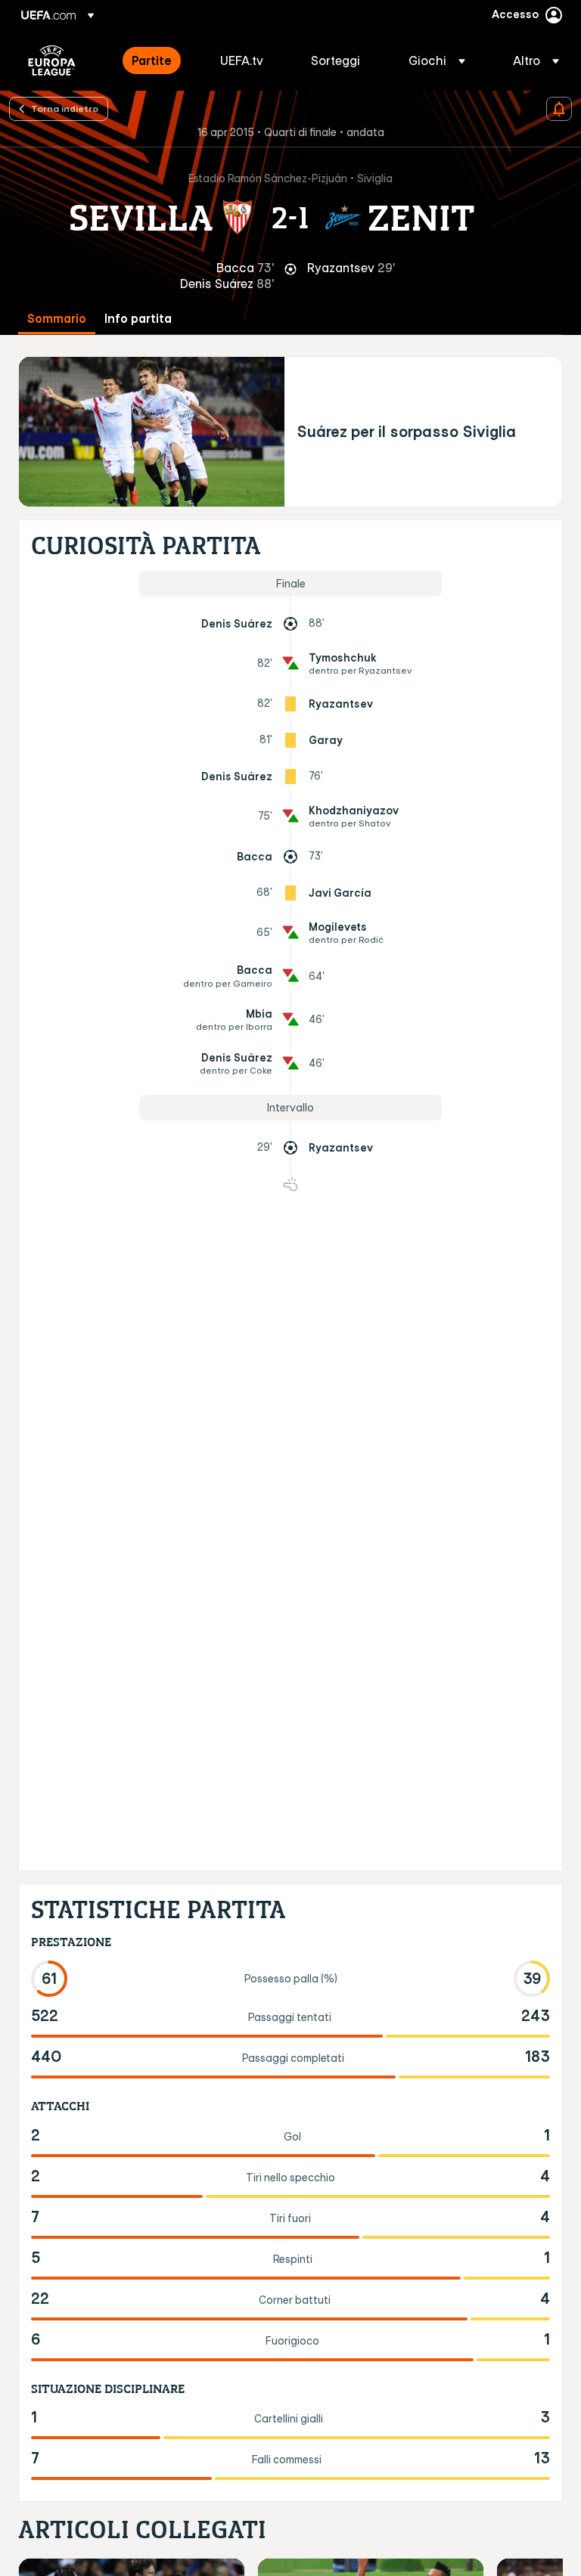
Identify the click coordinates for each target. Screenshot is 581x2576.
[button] (437, 60)
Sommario (57, 319)
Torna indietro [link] (65, 108)
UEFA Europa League (52, 60)
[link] (152, 60)
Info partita (138, 319)
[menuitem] (157, 60)
